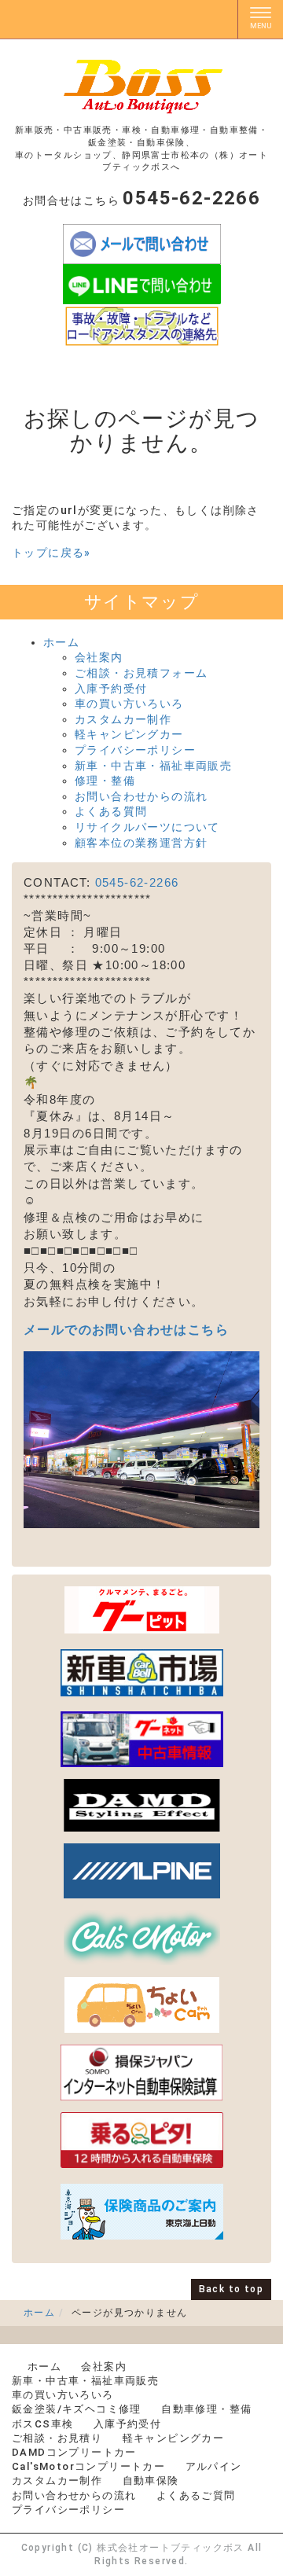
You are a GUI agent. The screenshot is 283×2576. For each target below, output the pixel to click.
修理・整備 (105, 781)
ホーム (61, 642)
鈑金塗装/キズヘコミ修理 (77, 2409)
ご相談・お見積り (57, 2438)
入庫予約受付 (111, 689)
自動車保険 (151, 2480)
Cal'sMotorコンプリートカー (88, 2466)
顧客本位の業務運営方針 (141, 843)
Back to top (231, 2289)
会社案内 (99, 657)
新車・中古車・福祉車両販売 (153, 766)
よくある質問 (111, 811)
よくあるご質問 (196, 2495)
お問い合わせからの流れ (141, 796)
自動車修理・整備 (206, 2409)
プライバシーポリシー (135, 750)
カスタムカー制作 (123, 719)
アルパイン (214, 2466)
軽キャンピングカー (129, 734)
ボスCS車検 (42, 2424)
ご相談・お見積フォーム (141, 673)
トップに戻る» (51, 553)
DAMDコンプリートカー (74, 2452)
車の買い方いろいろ (129, 704)
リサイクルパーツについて (147, 827)
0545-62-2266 (137, 882)
